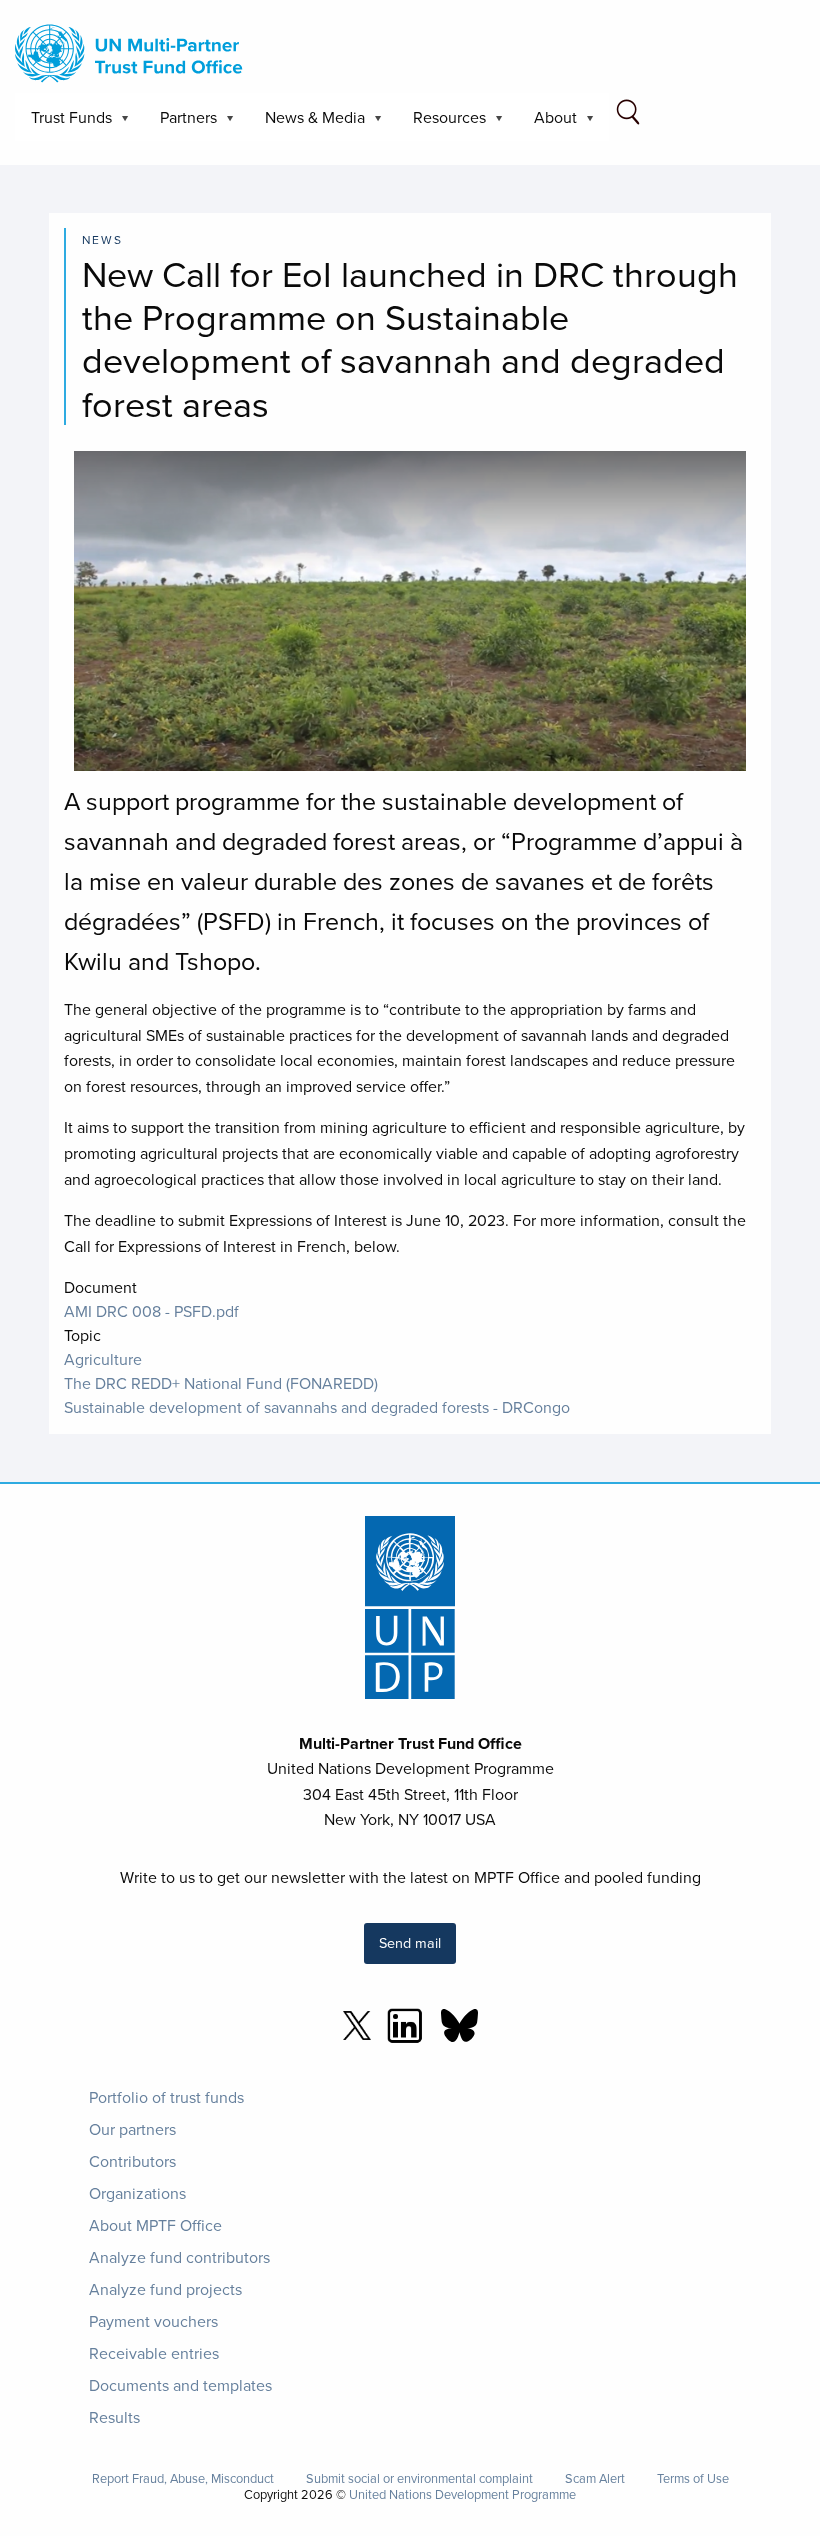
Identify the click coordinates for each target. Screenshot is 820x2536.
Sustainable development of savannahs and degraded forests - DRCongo (317, 1407)
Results (114, 2417)
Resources (441, 123)
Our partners (132, 2129)
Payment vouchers (153, 2321)
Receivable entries (154, 2353)
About (547, 123)
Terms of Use (693, 2478)
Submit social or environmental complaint (419, 2478)
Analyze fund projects (165, 2289)
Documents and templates (180, 2385)
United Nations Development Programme (462, 2494)
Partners (180, 123)
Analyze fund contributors (179, 2257)
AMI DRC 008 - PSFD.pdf (151, 1311)
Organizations (137, 2193)
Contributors (132, 2161)
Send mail (410, 1942)
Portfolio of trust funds (166, 2097)
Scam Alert (595, 2478)
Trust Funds (63, 123)
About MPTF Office (155, 2225)
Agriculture (103, 1359)
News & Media (307, 123)
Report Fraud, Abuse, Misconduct (183, 2478)
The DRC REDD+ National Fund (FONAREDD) (221, 1383)
